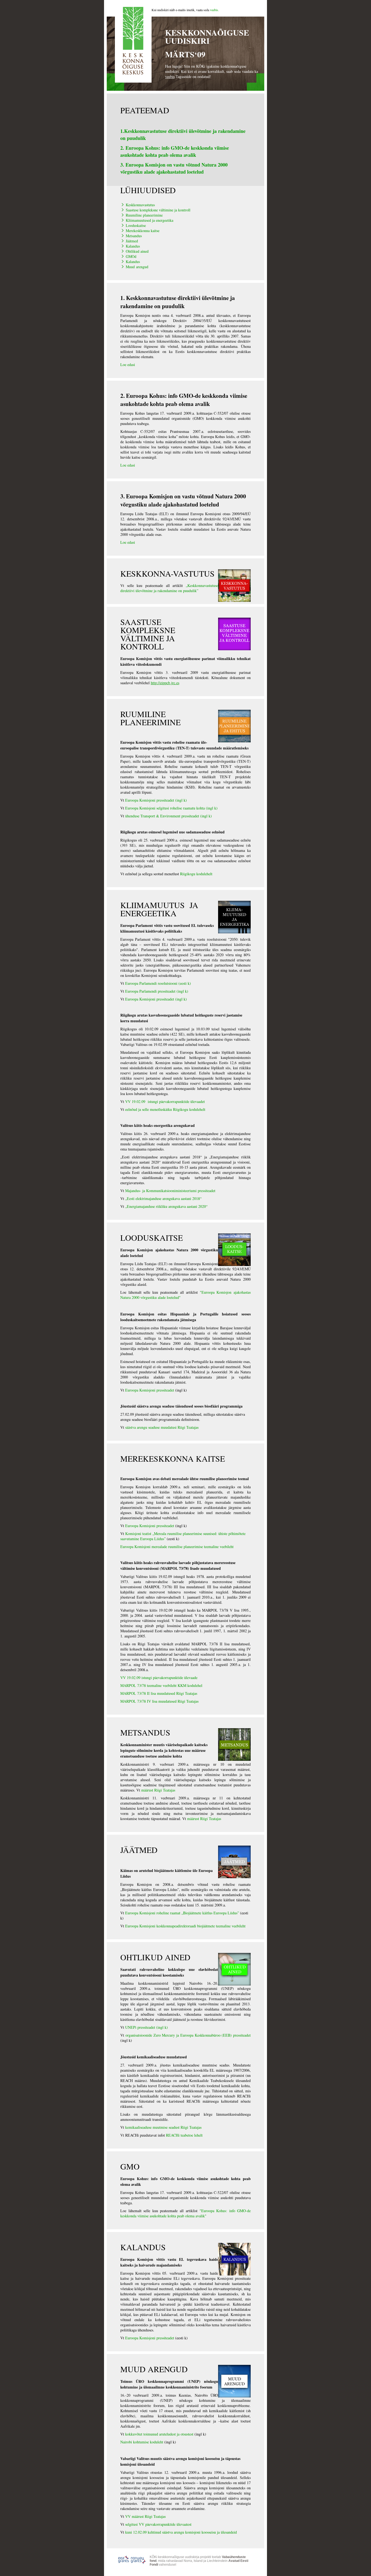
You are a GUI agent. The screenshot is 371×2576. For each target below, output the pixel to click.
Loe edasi (128, 365)
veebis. (214, 10)
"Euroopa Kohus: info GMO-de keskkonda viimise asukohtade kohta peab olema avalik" (185, 2213)
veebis (170, 76)
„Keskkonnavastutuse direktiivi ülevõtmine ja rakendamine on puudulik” (169, 588)
